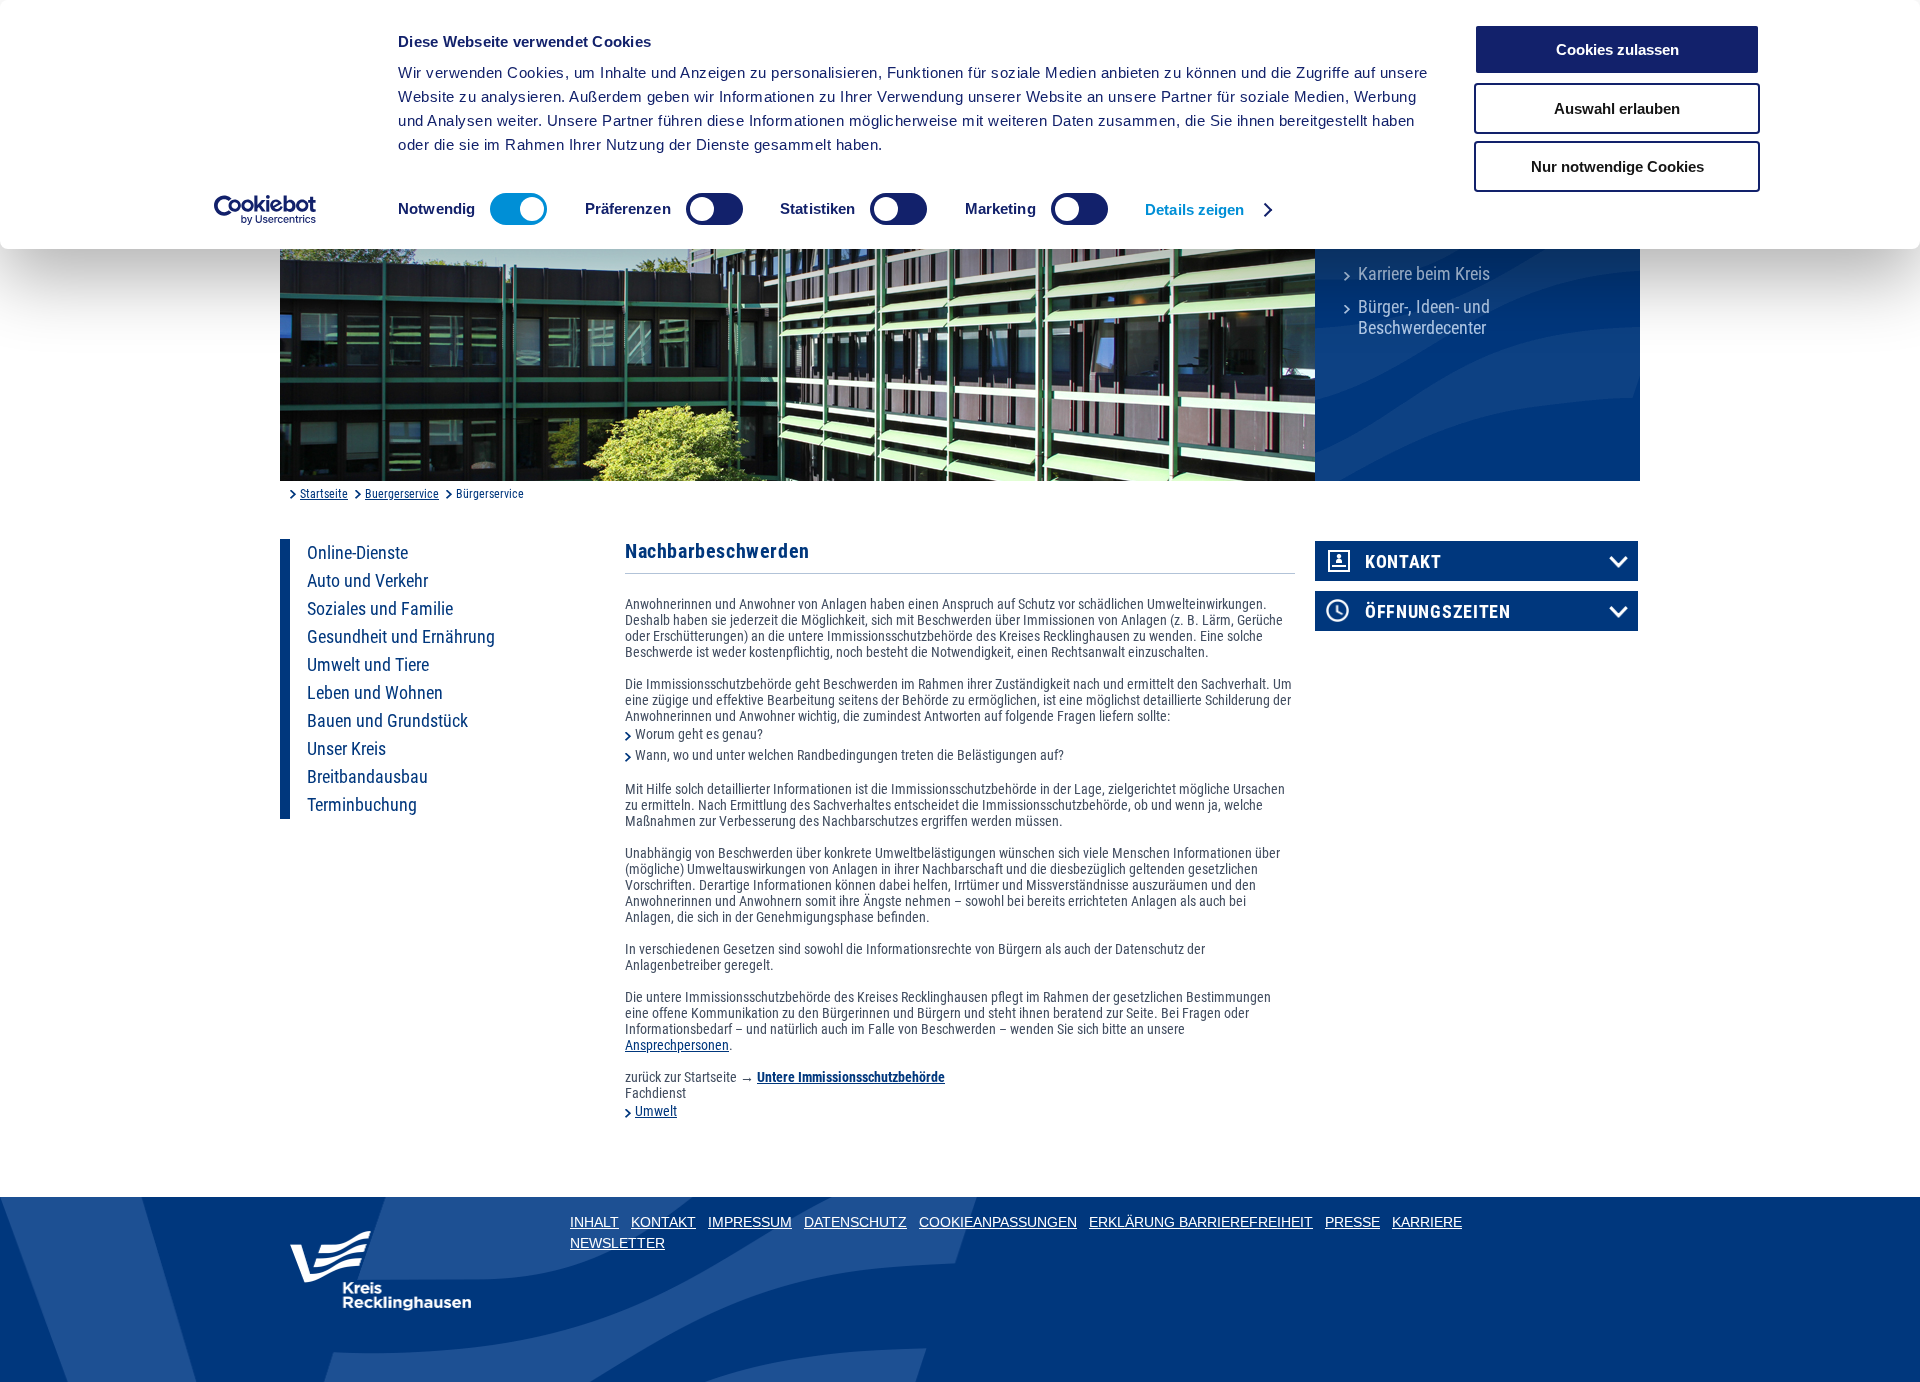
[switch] (714, 209)
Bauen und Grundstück (387, 721)
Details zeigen (1194, 209)
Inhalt (594, 1222)
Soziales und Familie (380, 609)
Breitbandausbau (367, 777)
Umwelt (656, 1111)
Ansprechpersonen (677, 1045)
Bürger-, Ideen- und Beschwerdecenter (1424, 317)
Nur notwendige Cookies (1617, 166)
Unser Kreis (346, 749)
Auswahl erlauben (1617, 108)
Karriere (1427, 1222)
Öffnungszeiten (1438, 612)
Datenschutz (855, 1222)
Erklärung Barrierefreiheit (1201, 1222)
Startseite (324, 494)
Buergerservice (402, 494)
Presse (1352, 1222)
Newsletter (617, 1243)
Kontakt (1403, 562)
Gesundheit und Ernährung (401, 637)
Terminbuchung (362, 805)
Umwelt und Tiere (368, 665)
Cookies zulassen (1617, 49)
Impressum (750, 1222)
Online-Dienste (357, 553)
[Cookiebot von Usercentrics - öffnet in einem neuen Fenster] (265, 210)
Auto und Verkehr (367, 581)
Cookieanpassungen (998, 1222)
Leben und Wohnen (375, 693)
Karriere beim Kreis (1424, 274)
